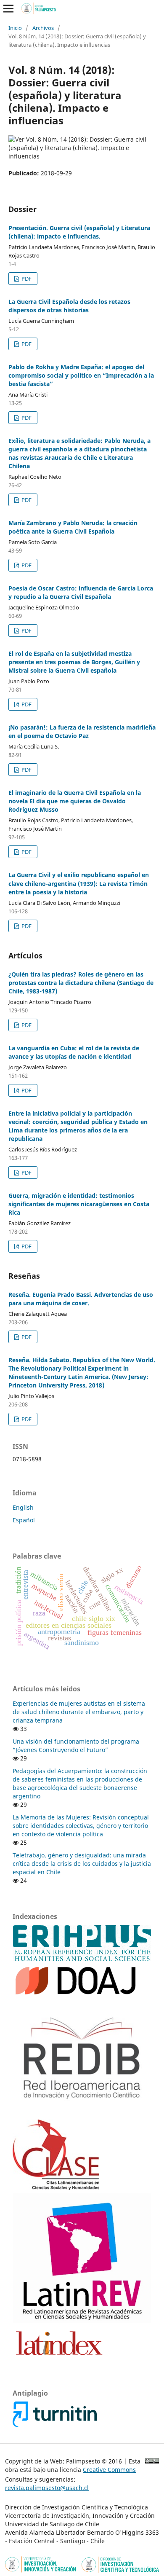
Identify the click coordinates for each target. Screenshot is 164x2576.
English (23, 1507)
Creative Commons (109, 2470)
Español (24, 1520)
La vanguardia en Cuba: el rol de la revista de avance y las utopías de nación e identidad (74, 1052)
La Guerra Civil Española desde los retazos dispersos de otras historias (69, 306)
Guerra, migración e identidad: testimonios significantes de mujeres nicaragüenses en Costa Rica (79, 1204)
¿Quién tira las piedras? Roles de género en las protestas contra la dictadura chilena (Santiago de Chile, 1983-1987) (81, 983)
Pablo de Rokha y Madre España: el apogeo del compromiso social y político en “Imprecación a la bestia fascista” (81, 375)
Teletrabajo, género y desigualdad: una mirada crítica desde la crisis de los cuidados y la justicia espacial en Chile (82, 1864)
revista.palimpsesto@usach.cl (47, 2488)
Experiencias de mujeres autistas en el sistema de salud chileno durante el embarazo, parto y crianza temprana (79, 1712)
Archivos (43, 28)
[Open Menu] (8, 8)
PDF (26, 279)
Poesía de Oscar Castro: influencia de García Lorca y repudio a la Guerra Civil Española (81, 592)
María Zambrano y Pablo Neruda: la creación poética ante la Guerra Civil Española (73, 527)
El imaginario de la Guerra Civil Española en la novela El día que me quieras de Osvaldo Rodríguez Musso (75, 801)
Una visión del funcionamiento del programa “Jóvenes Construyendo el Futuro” (76, 1746)
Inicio (15, 28)
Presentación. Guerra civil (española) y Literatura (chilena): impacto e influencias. (79, 232)
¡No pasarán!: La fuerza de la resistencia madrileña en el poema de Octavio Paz (82, 731)
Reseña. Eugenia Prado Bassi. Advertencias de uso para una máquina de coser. (81, 1299)
